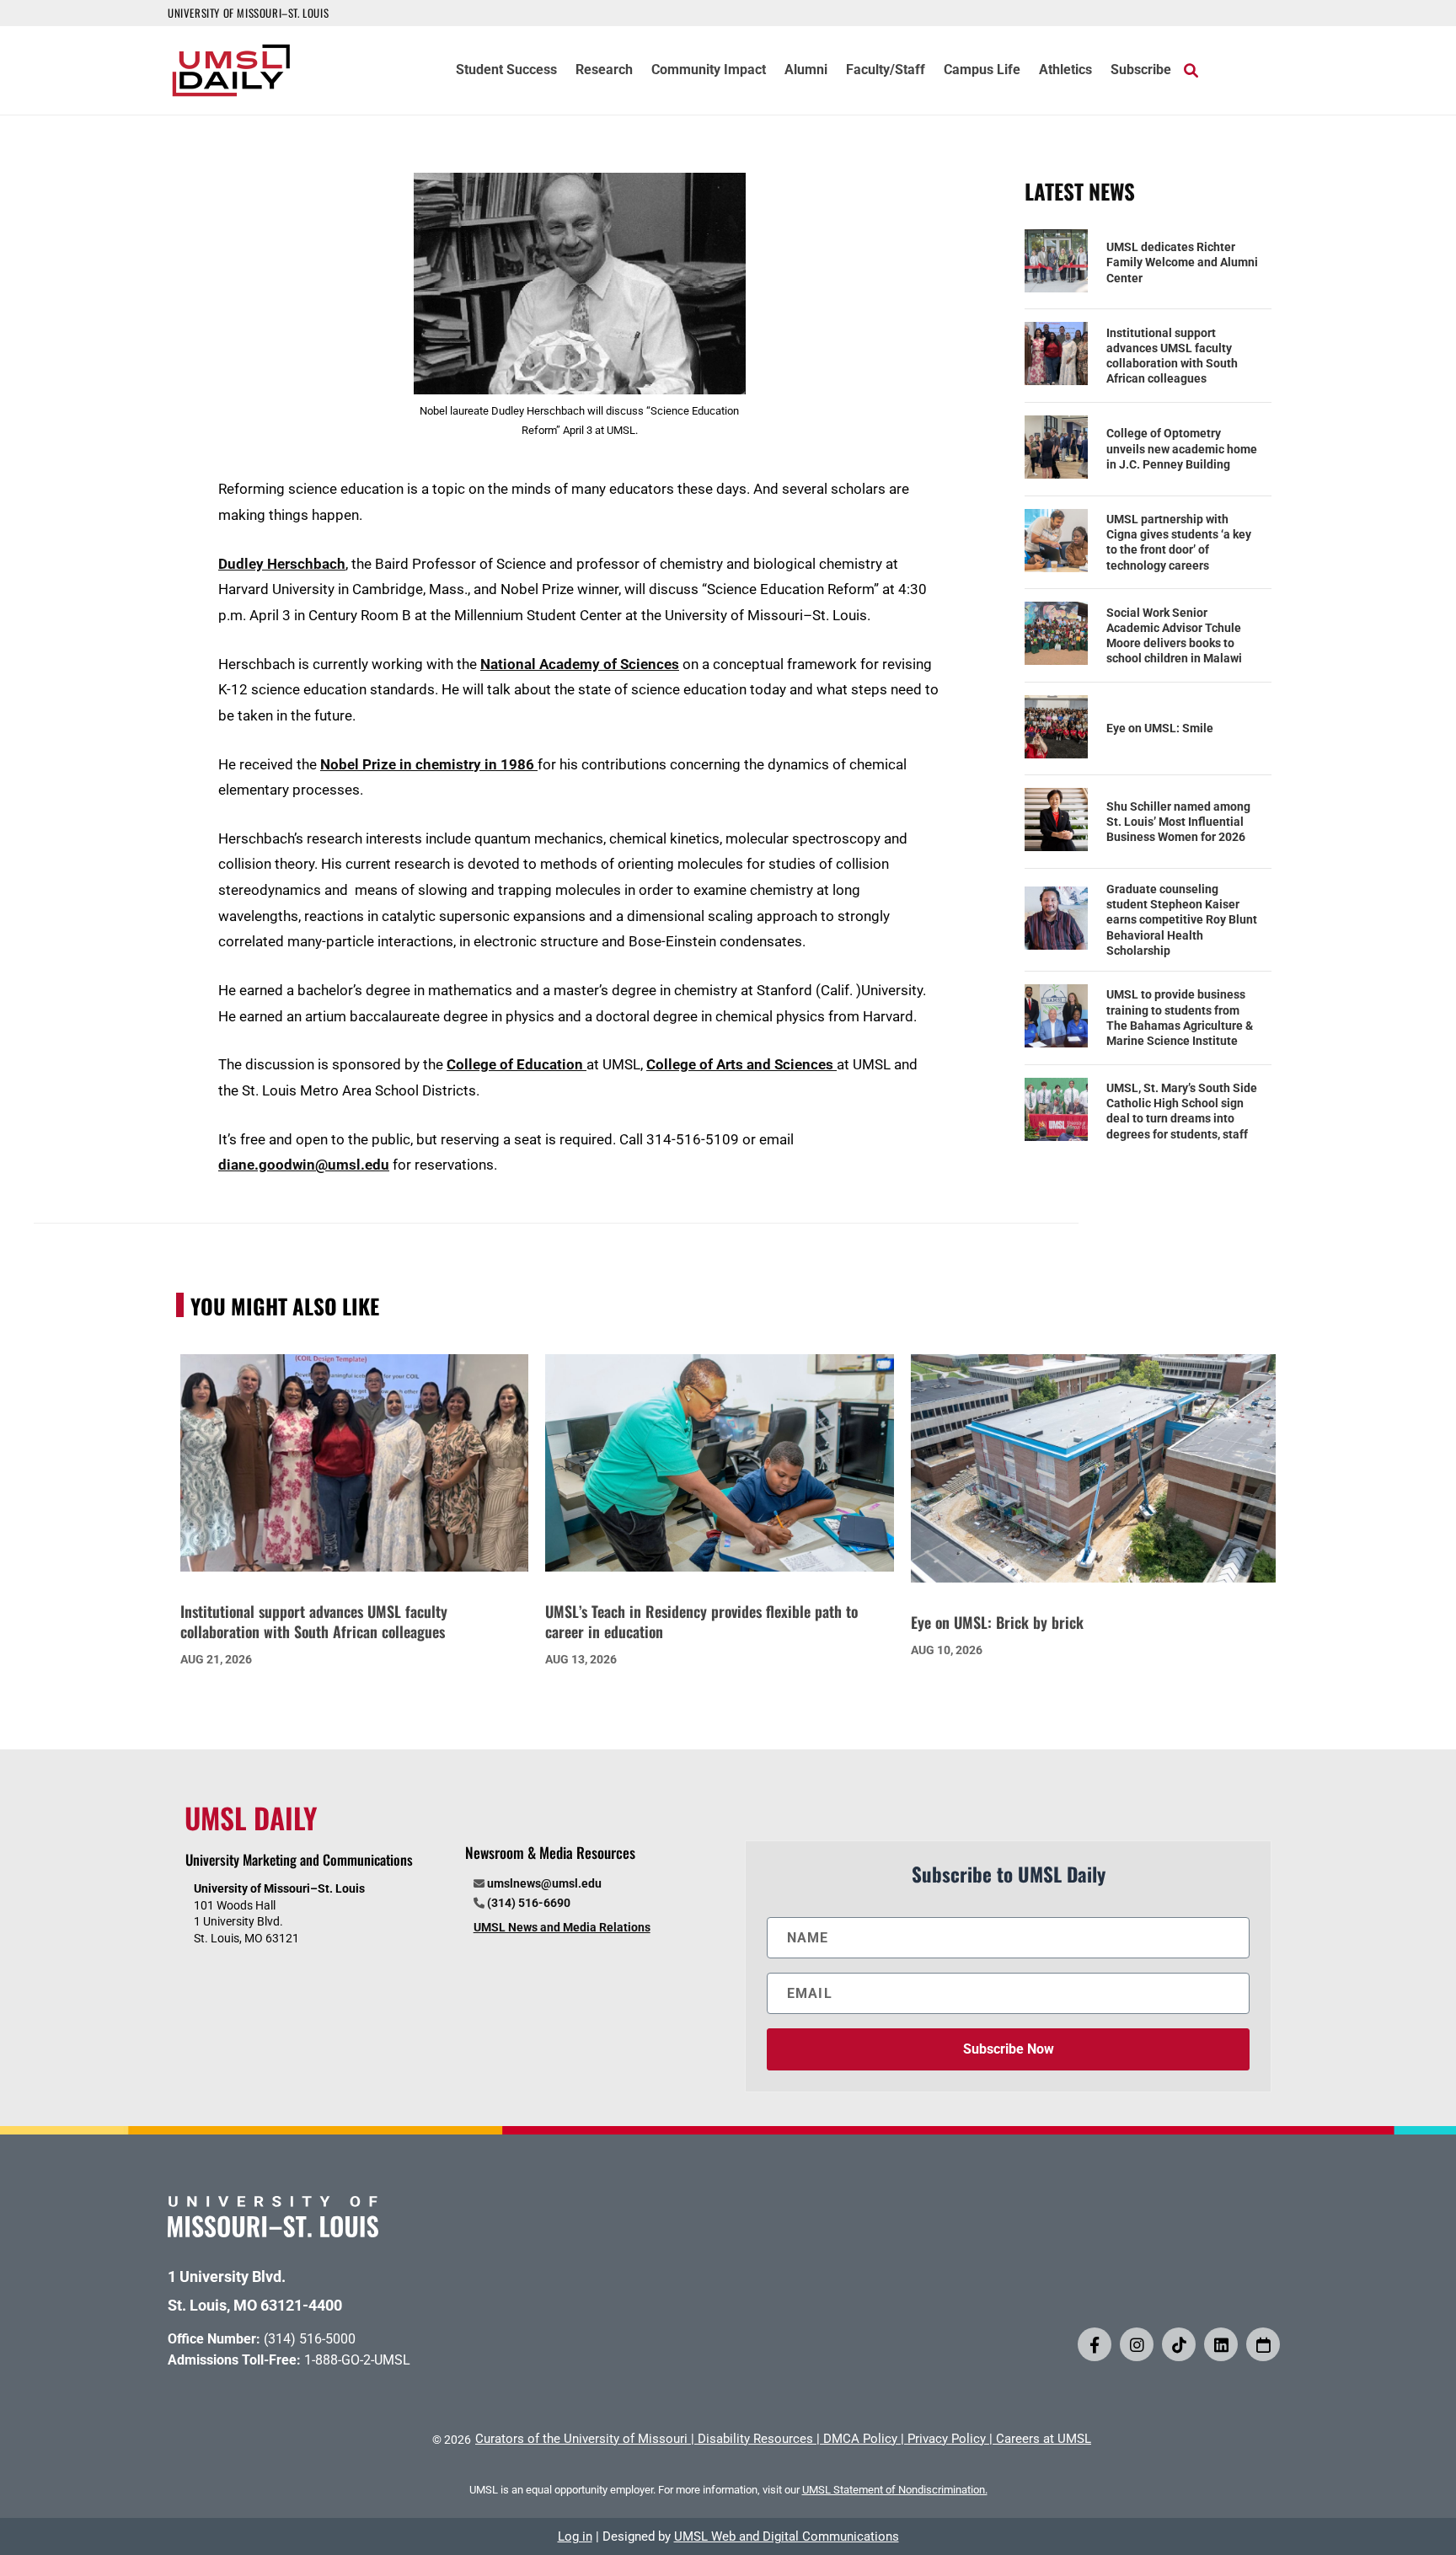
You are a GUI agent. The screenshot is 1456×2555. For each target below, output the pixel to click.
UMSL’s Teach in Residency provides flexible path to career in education (701, 1621)
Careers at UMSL (1044, 2439)
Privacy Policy (947, 2439)
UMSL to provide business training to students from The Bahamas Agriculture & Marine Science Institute (1180, 1018)
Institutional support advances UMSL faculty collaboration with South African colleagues (1172, 356)
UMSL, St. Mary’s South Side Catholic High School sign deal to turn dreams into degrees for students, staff (1182, 1111)
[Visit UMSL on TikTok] (1179, 2344)
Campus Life (982, 71)
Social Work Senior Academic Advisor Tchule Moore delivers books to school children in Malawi (1174, 636)
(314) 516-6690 (529, 1903)
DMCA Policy (860, 2439)
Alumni (806, 71)
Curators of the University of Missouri (581, 2439)
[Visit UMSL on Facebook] (1095, 2344)
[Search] (1191, 70)
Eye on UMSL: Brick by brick (997, 1622)
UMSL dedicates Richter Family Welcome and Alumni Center (1182, 262)
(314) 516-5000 (310, 2339)
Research (604, 71)
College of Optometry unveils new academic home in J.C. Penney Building (1182, 448)
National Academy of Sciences (580, 664)
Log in (575, 2536)
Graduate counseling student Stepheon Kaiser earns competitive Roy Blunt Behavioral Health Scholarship (1182, 920)
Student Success (506, 71)
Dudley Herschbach (282, 564)
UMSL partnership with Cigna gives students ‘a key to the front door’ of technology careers (1179, 542)
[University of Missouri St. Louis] (273, 2232)
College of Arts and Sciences (741, 1064)
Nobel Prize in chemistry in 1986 (429, 764)
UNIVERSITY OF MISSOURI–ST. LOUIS (248, 13)
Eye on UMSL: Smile (1160, 728)
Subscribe (1141, 71)
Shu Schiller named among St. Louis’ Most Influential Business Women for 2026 (1178, 822)
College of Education (517, 1064)
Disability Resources (755, 2439)
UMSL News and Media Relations (562, 1927)
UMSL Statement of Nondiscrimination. (895, 2490)
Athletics (1065, 71)
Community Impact (709, 71)
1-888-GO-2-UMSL (357, 2360)
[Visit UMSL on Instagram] (1137, 2344)
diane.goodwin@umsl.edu (304, 1165)
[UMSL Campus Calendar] (1263, 2344)
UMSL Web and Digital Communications (787, 2536)
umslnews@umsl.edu (544, 1883)
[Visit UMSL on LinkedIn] (1221, 2344)
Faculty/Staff (886, 71)
